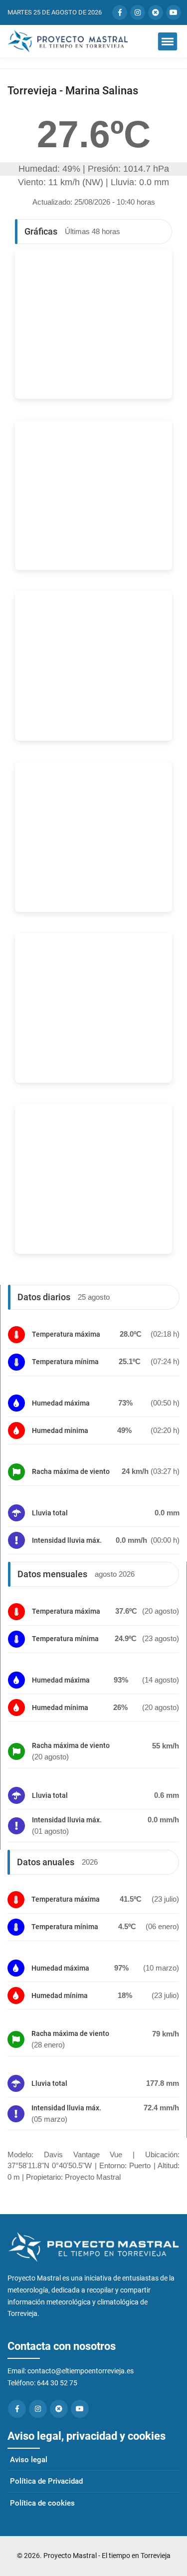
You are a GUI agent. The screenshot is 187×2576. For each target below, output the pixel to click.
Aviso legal (29, 2460)
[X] (59, 2409)
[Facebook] (17, 2409)
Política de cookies (42, 2503)
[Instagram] (38, 2409)
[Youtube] (80, 2409)
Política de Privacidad (46, 2481)
